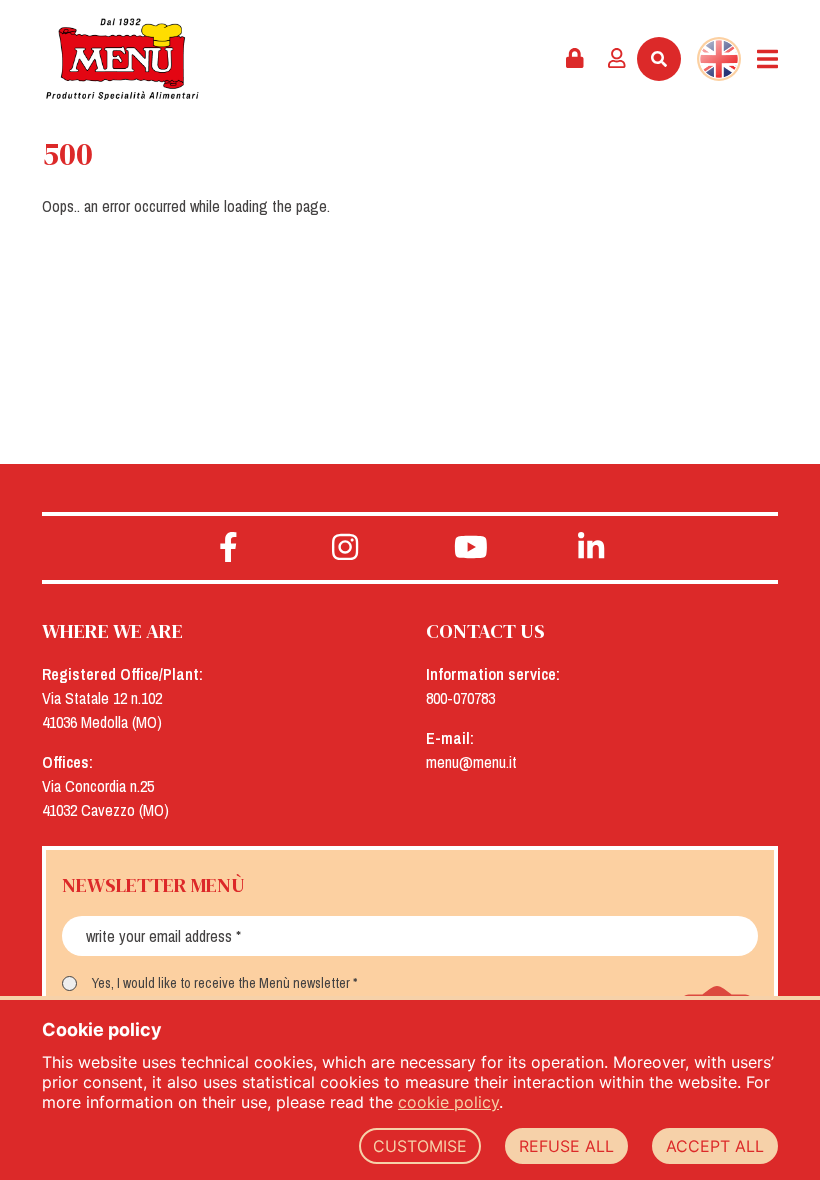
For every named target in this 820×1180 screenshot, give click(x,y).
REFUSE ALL (566, 1146)
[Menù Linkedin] (591, 548)
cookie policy (448, 1102)
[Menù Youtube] (470, 548)
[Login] (617, 59)
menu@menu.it (471, 762)
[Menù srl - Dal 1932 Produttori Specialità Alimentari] (122, 59)
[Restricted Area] (575, 59)
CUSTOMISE (420, 1146)
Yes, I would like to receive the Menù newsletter (221, 983)
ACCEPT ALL (715, 1146)
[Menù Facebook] (228, 548)
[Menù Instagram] (345, 548)
